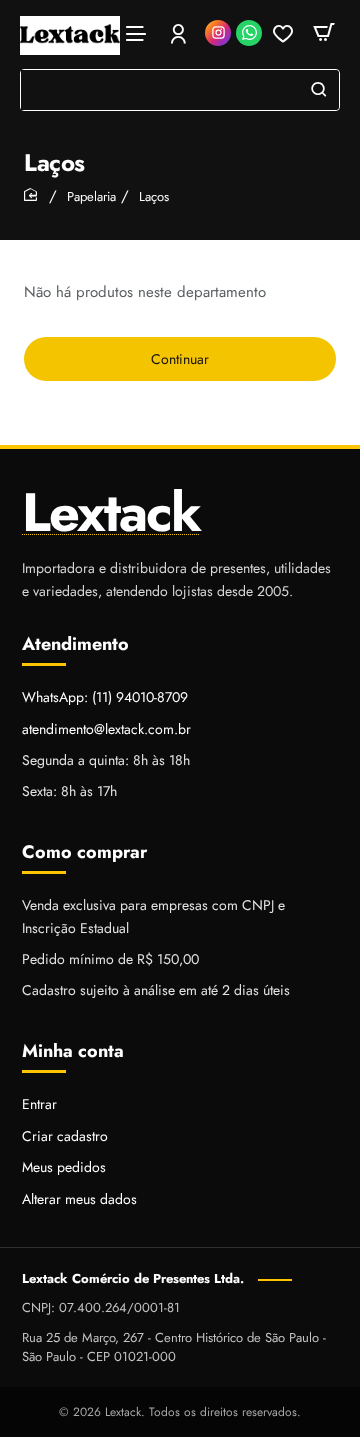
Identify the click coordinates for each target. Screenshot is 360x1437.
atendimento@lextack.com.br (106, 729)
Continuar (180, 359)
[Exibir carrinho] (324, 32)
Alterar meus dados (79, 1199)
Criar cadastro (65, 1136)
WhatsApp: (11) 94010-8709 (105, 697)
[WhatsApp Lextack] (249, 33)
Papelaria (91, 196)
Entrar (39, 1104)
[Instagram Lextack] (218, 33)
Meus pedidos (64, 1167)
